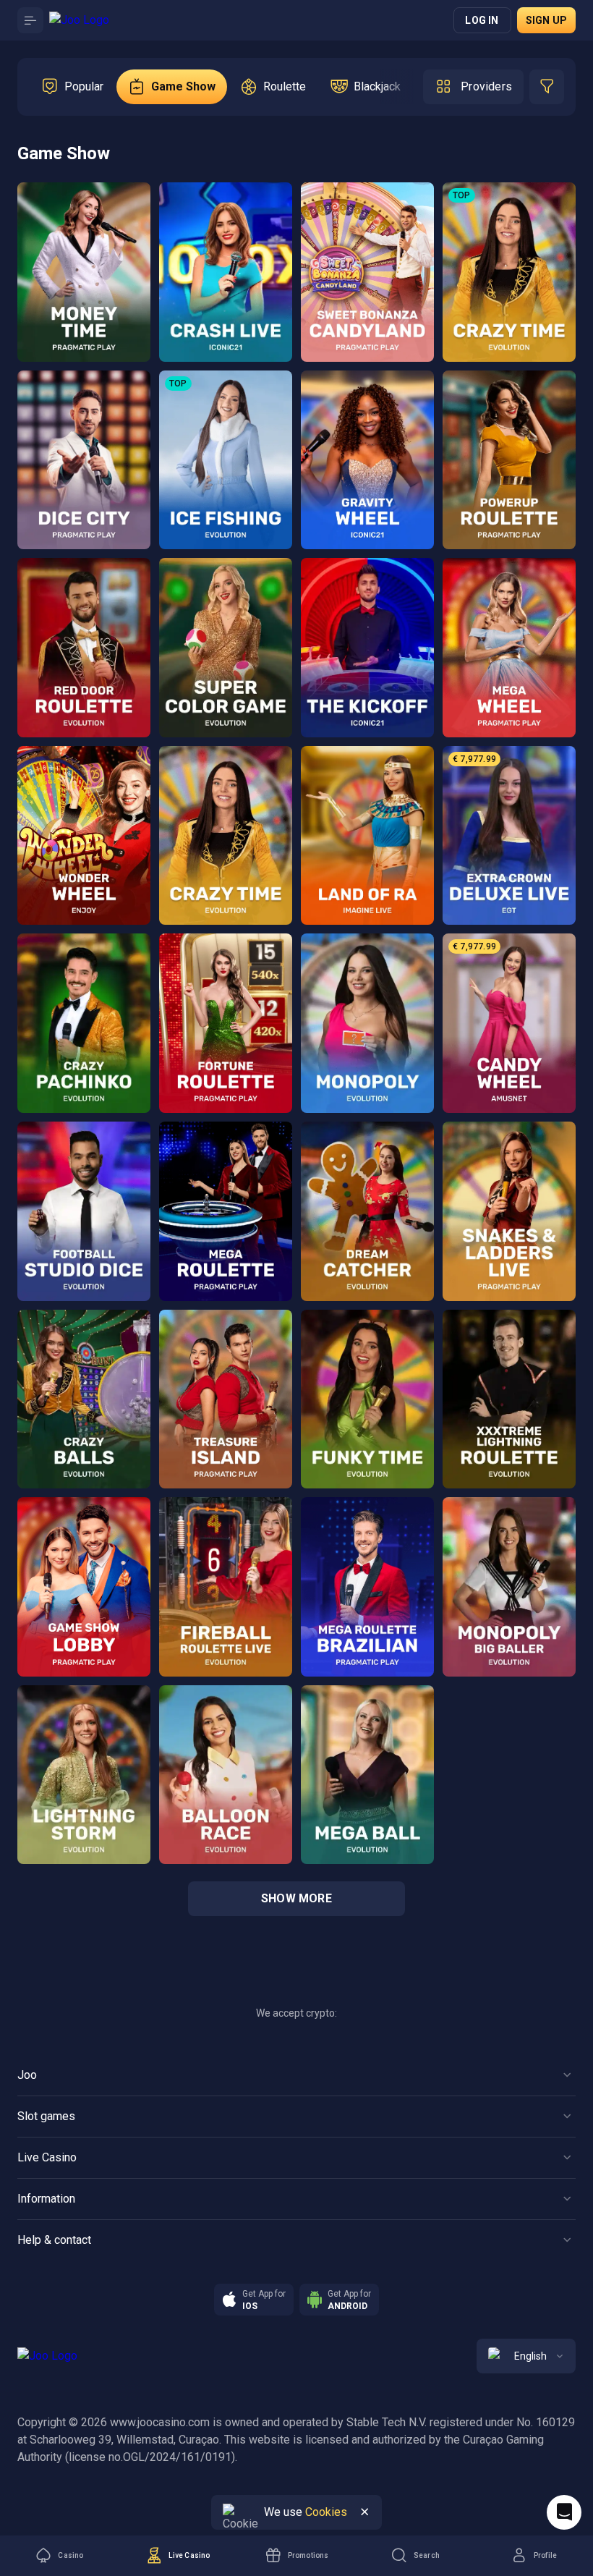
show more (296, 1898)
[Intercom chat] (564, 2512)
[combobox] (526, 2356)
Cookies (326, 2512)
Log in (482, 20)
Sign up (546, 20)
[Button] (30, 20)
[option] (72, 87)
